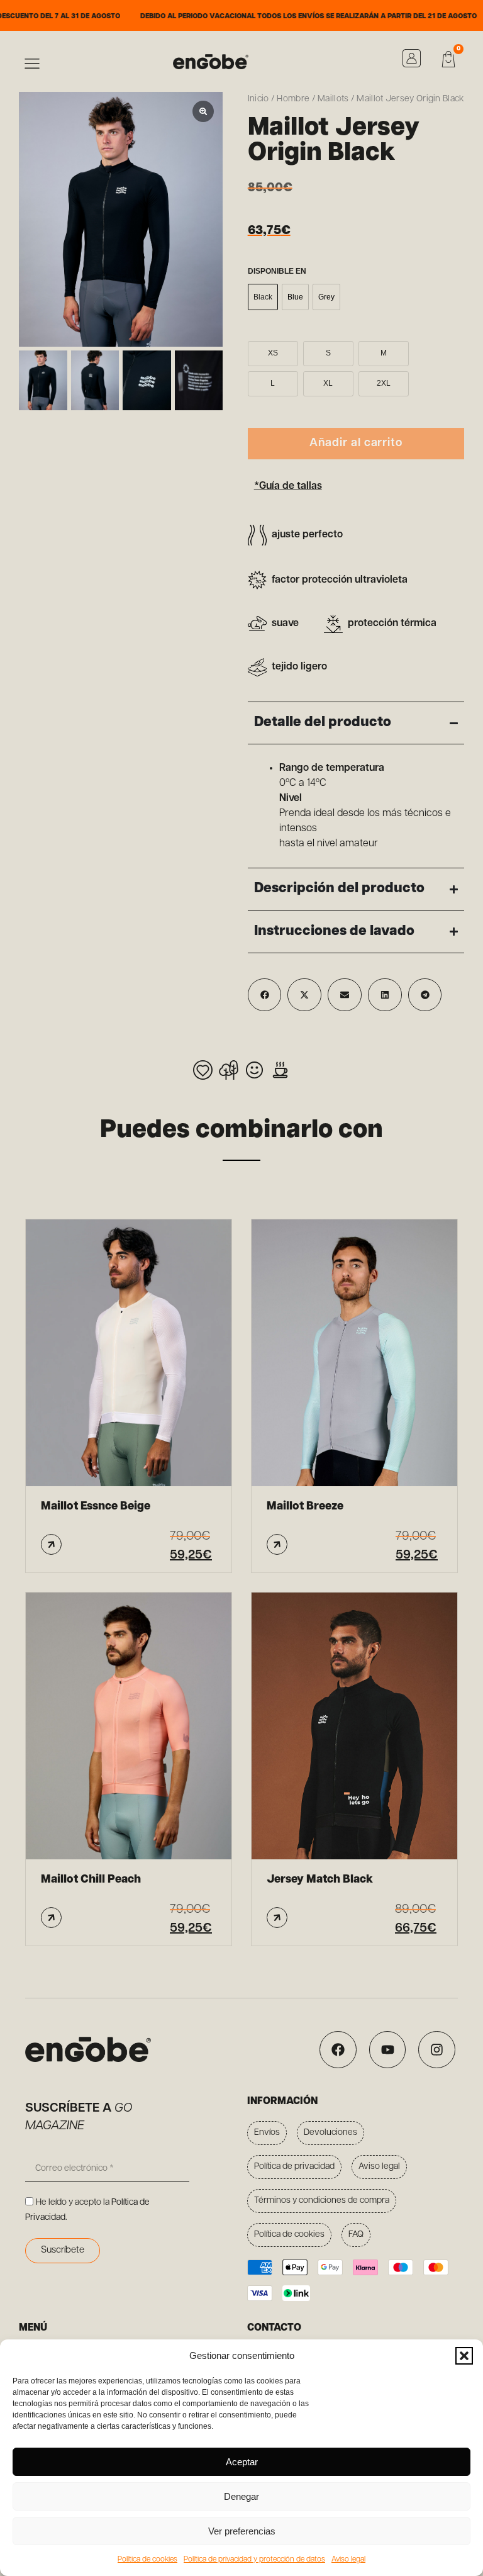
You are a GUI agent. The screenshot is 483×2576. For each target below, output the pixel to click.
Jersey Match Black (320, 1880)
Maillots (333, 99)
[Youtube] (388, 2050)
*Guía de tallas (288, 486)
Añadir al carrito (356, 444)
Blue (295, 297)
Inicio (258, 99)
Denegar (241, 2496)
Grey (326, 297)
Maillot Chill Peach (91, 1880)
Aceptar (242, 2462)
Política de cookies (147, 2560)
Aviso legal (348, 2560)
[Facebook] (338, 2050)
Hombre (293, 99)
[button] (464, 2356)
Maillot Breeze (305, 1507)
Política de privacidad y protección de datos (254, 2560)
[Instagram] (437, 2050)
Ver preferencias (242, 2531)
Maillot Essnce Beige (96, 1507)
